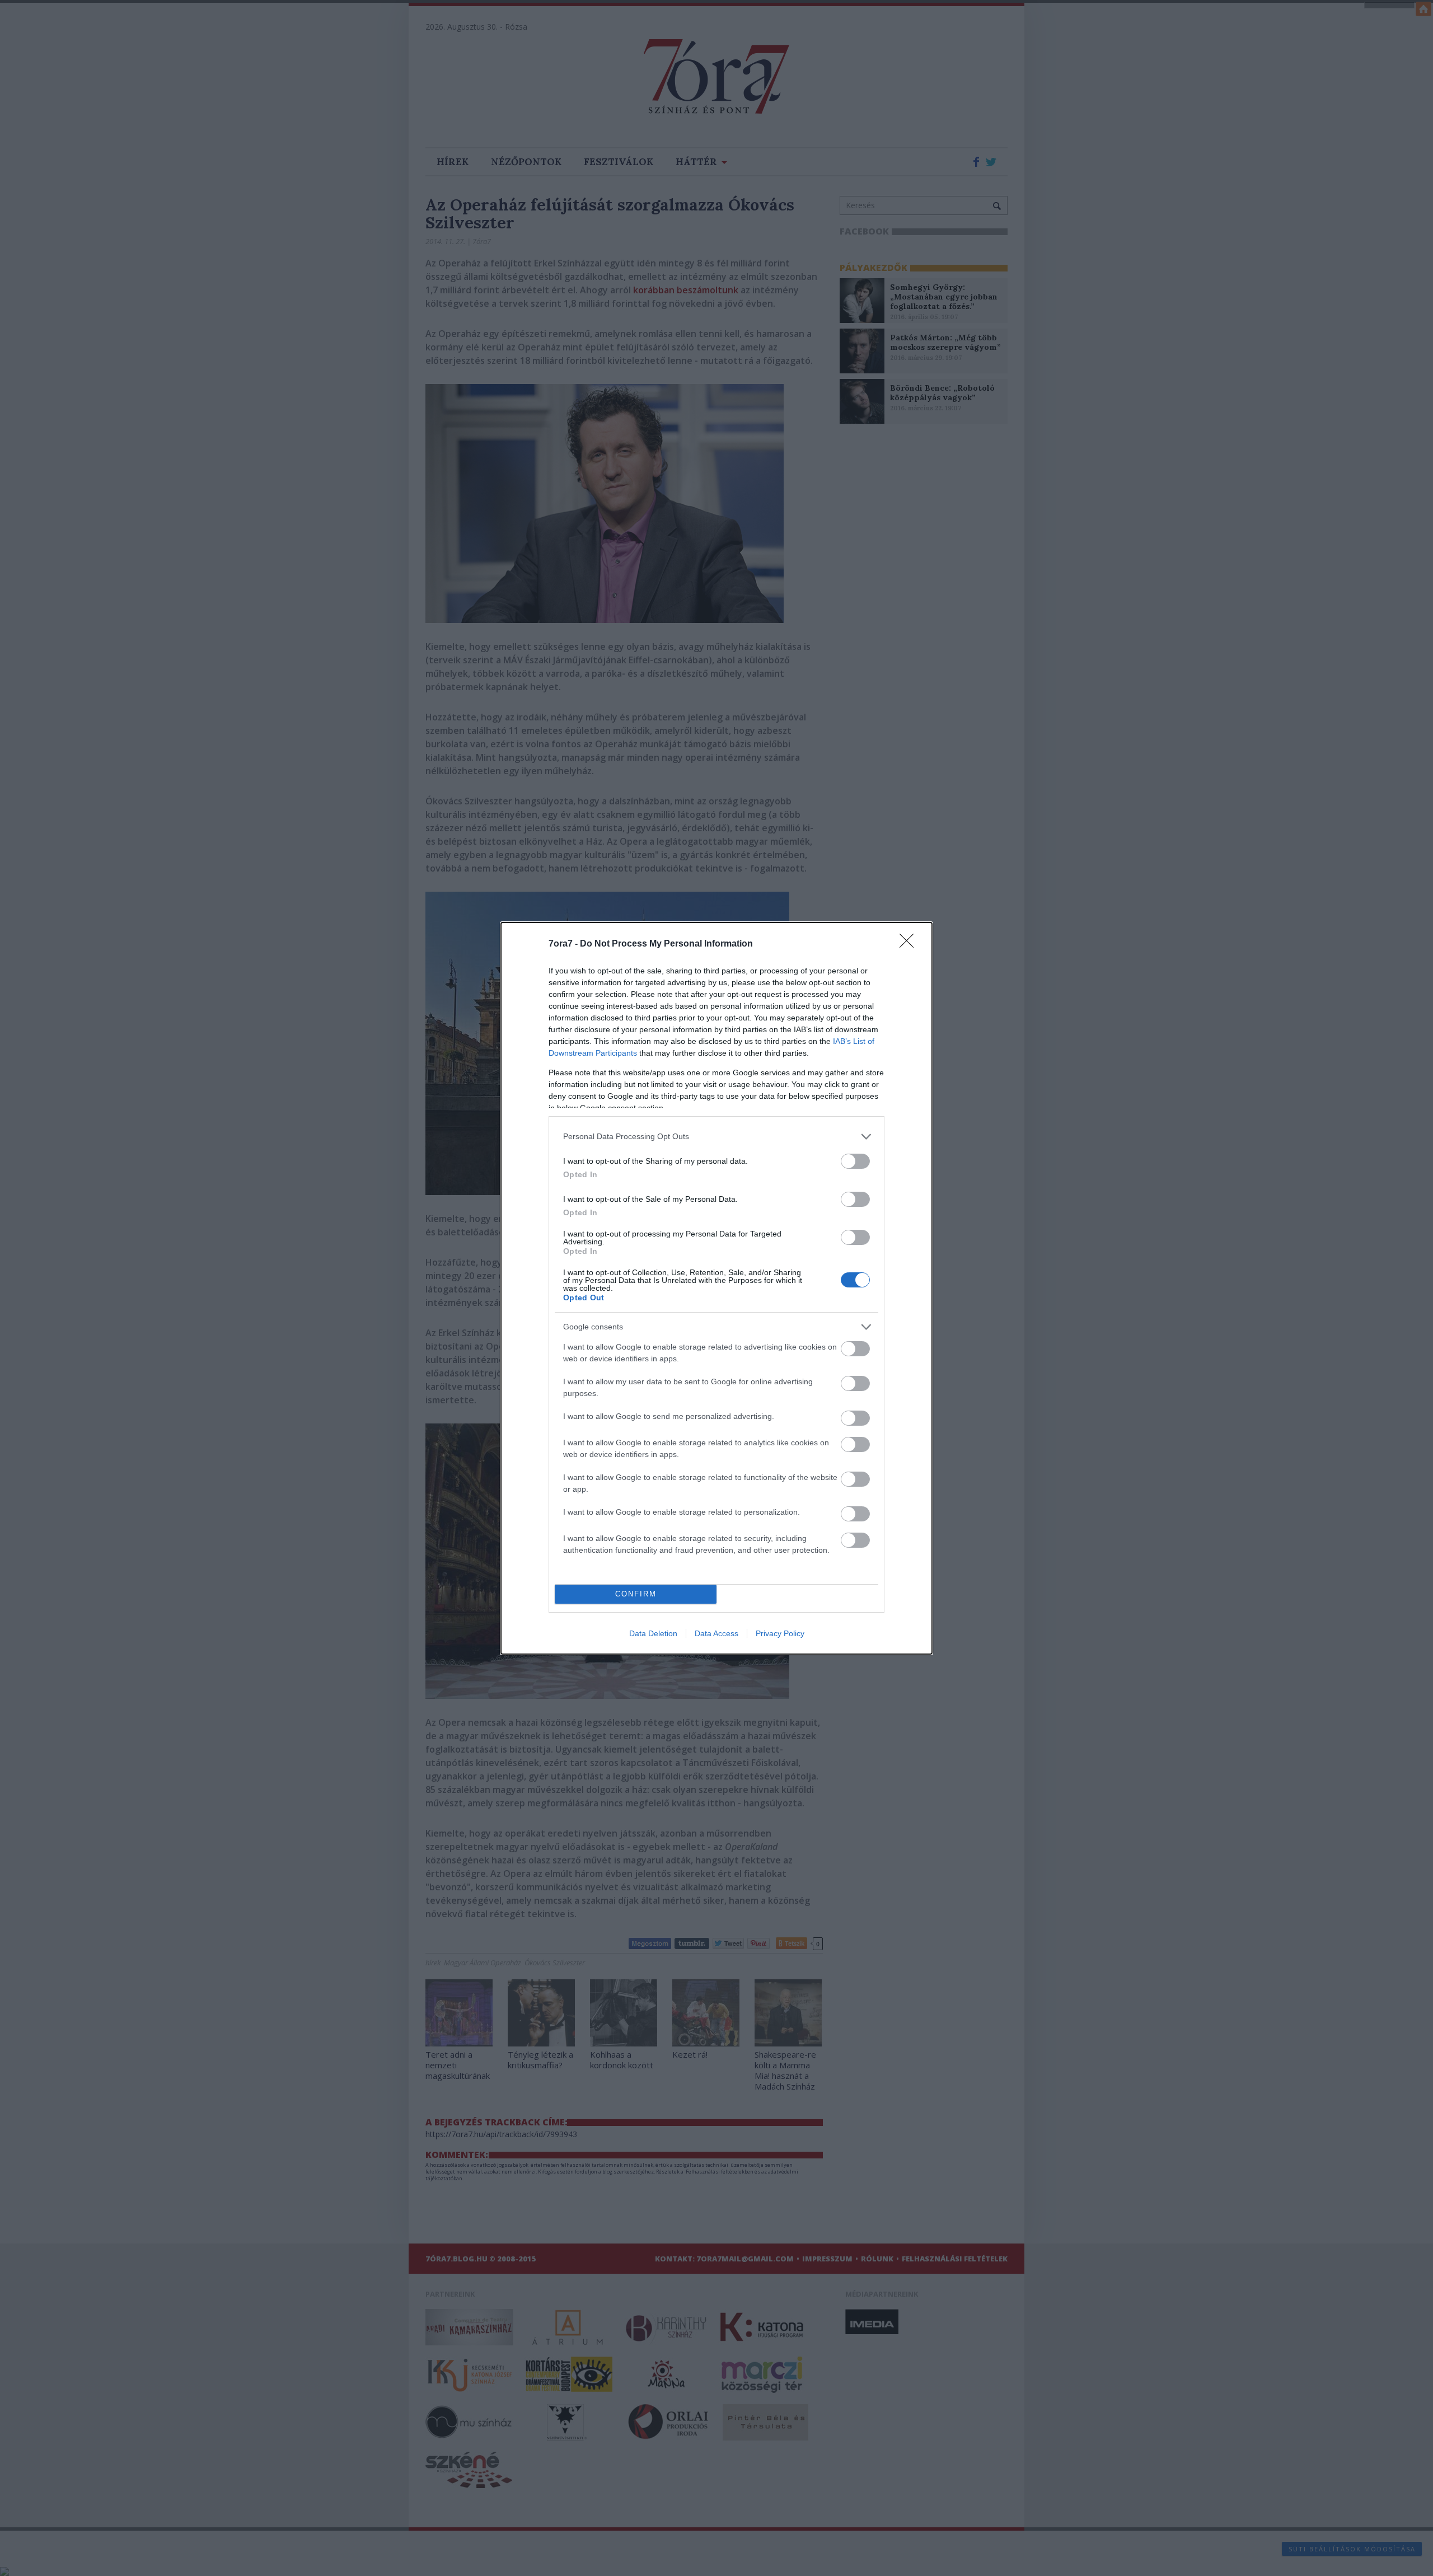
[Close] (910, 944)
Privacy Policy (780, 1633)
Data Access (716, 1633)
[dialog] (716, 1288)
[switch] (855, 1161)
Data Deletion (653, 1633)
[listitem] (716, 1137)
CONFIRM (636, 1594)
